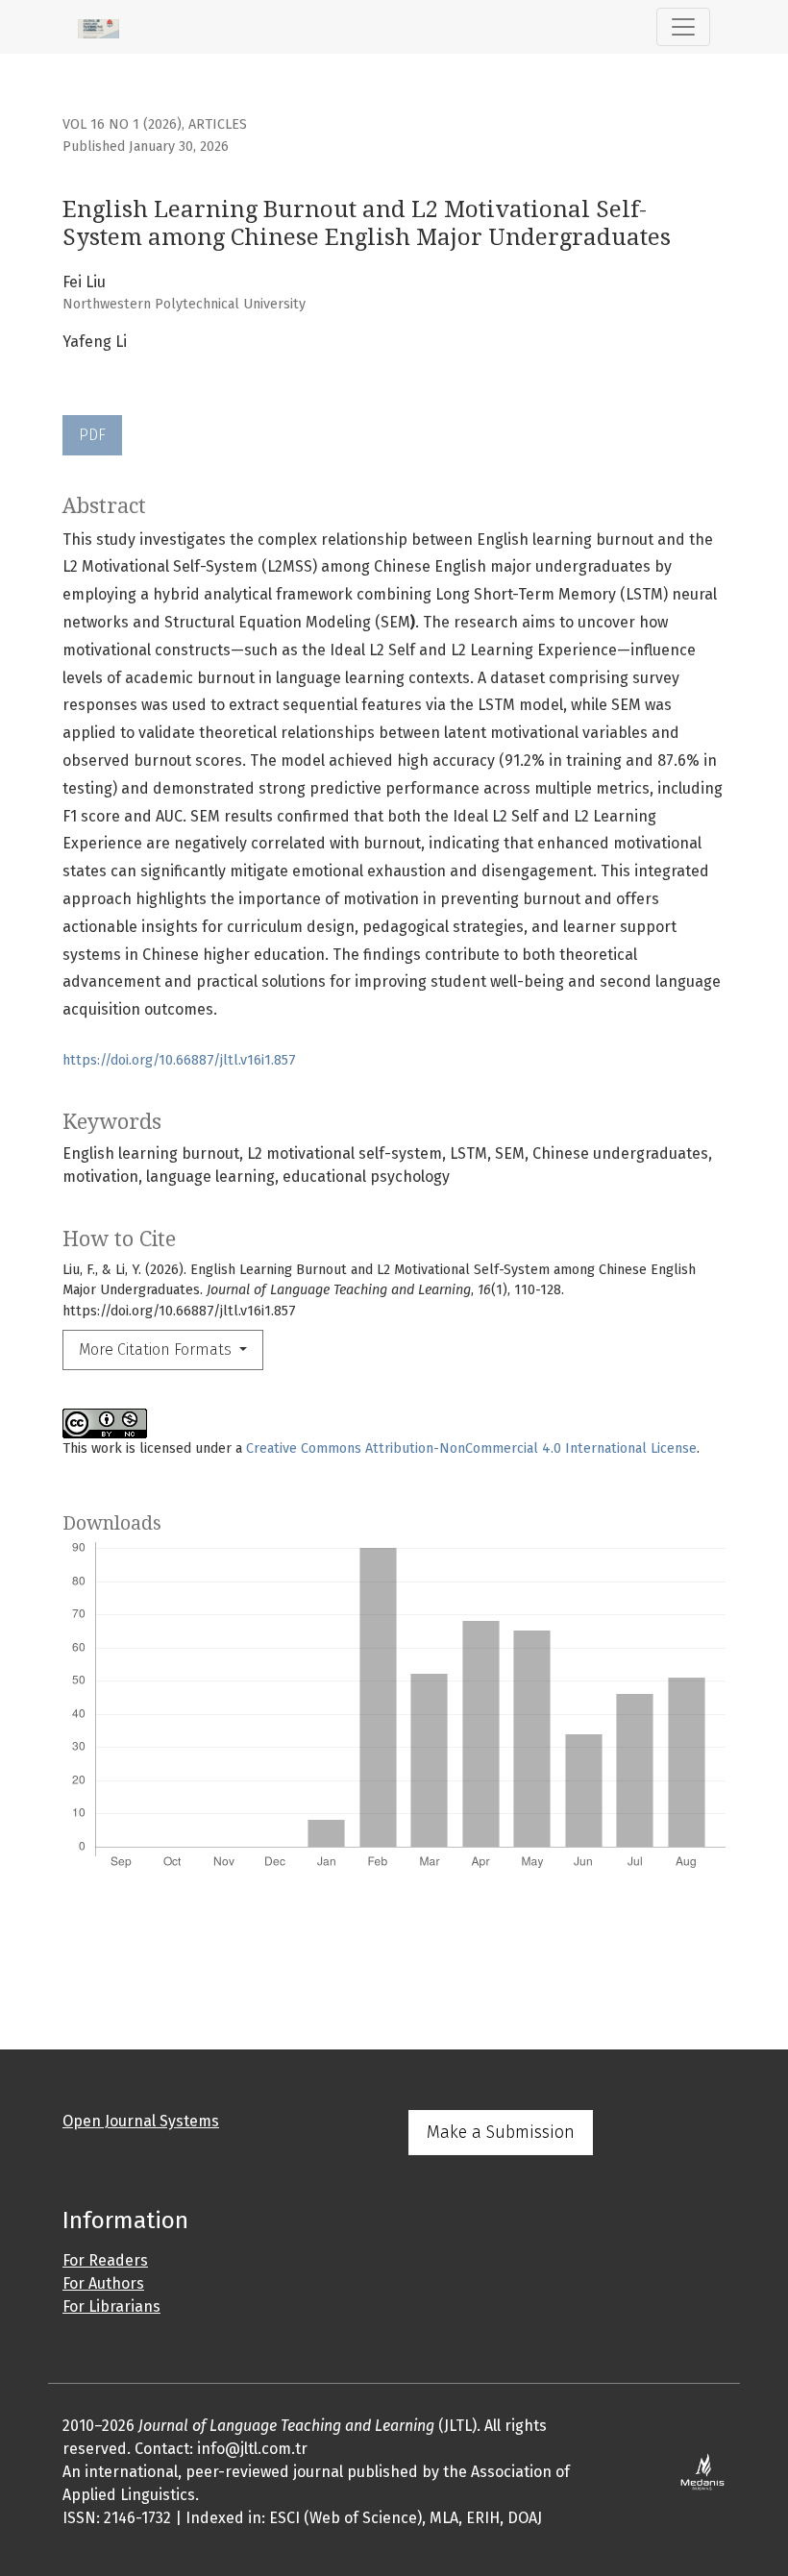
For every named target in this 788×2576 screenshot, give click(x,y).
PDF (92, 435)
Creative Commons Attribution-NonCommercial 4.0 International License (471, 1448)
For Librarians (111, 2306)
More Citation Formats (157, 1349)
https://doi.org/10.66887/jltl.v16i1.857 (179, 1060)
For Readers (105, 2260)
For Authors (103, 2283)
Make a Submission (501, 2132)
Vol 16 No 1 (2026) (122, 124)
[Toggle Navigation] (683, 27)
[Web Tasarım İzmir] (703, 2471)
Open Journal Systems (141, 2121)
